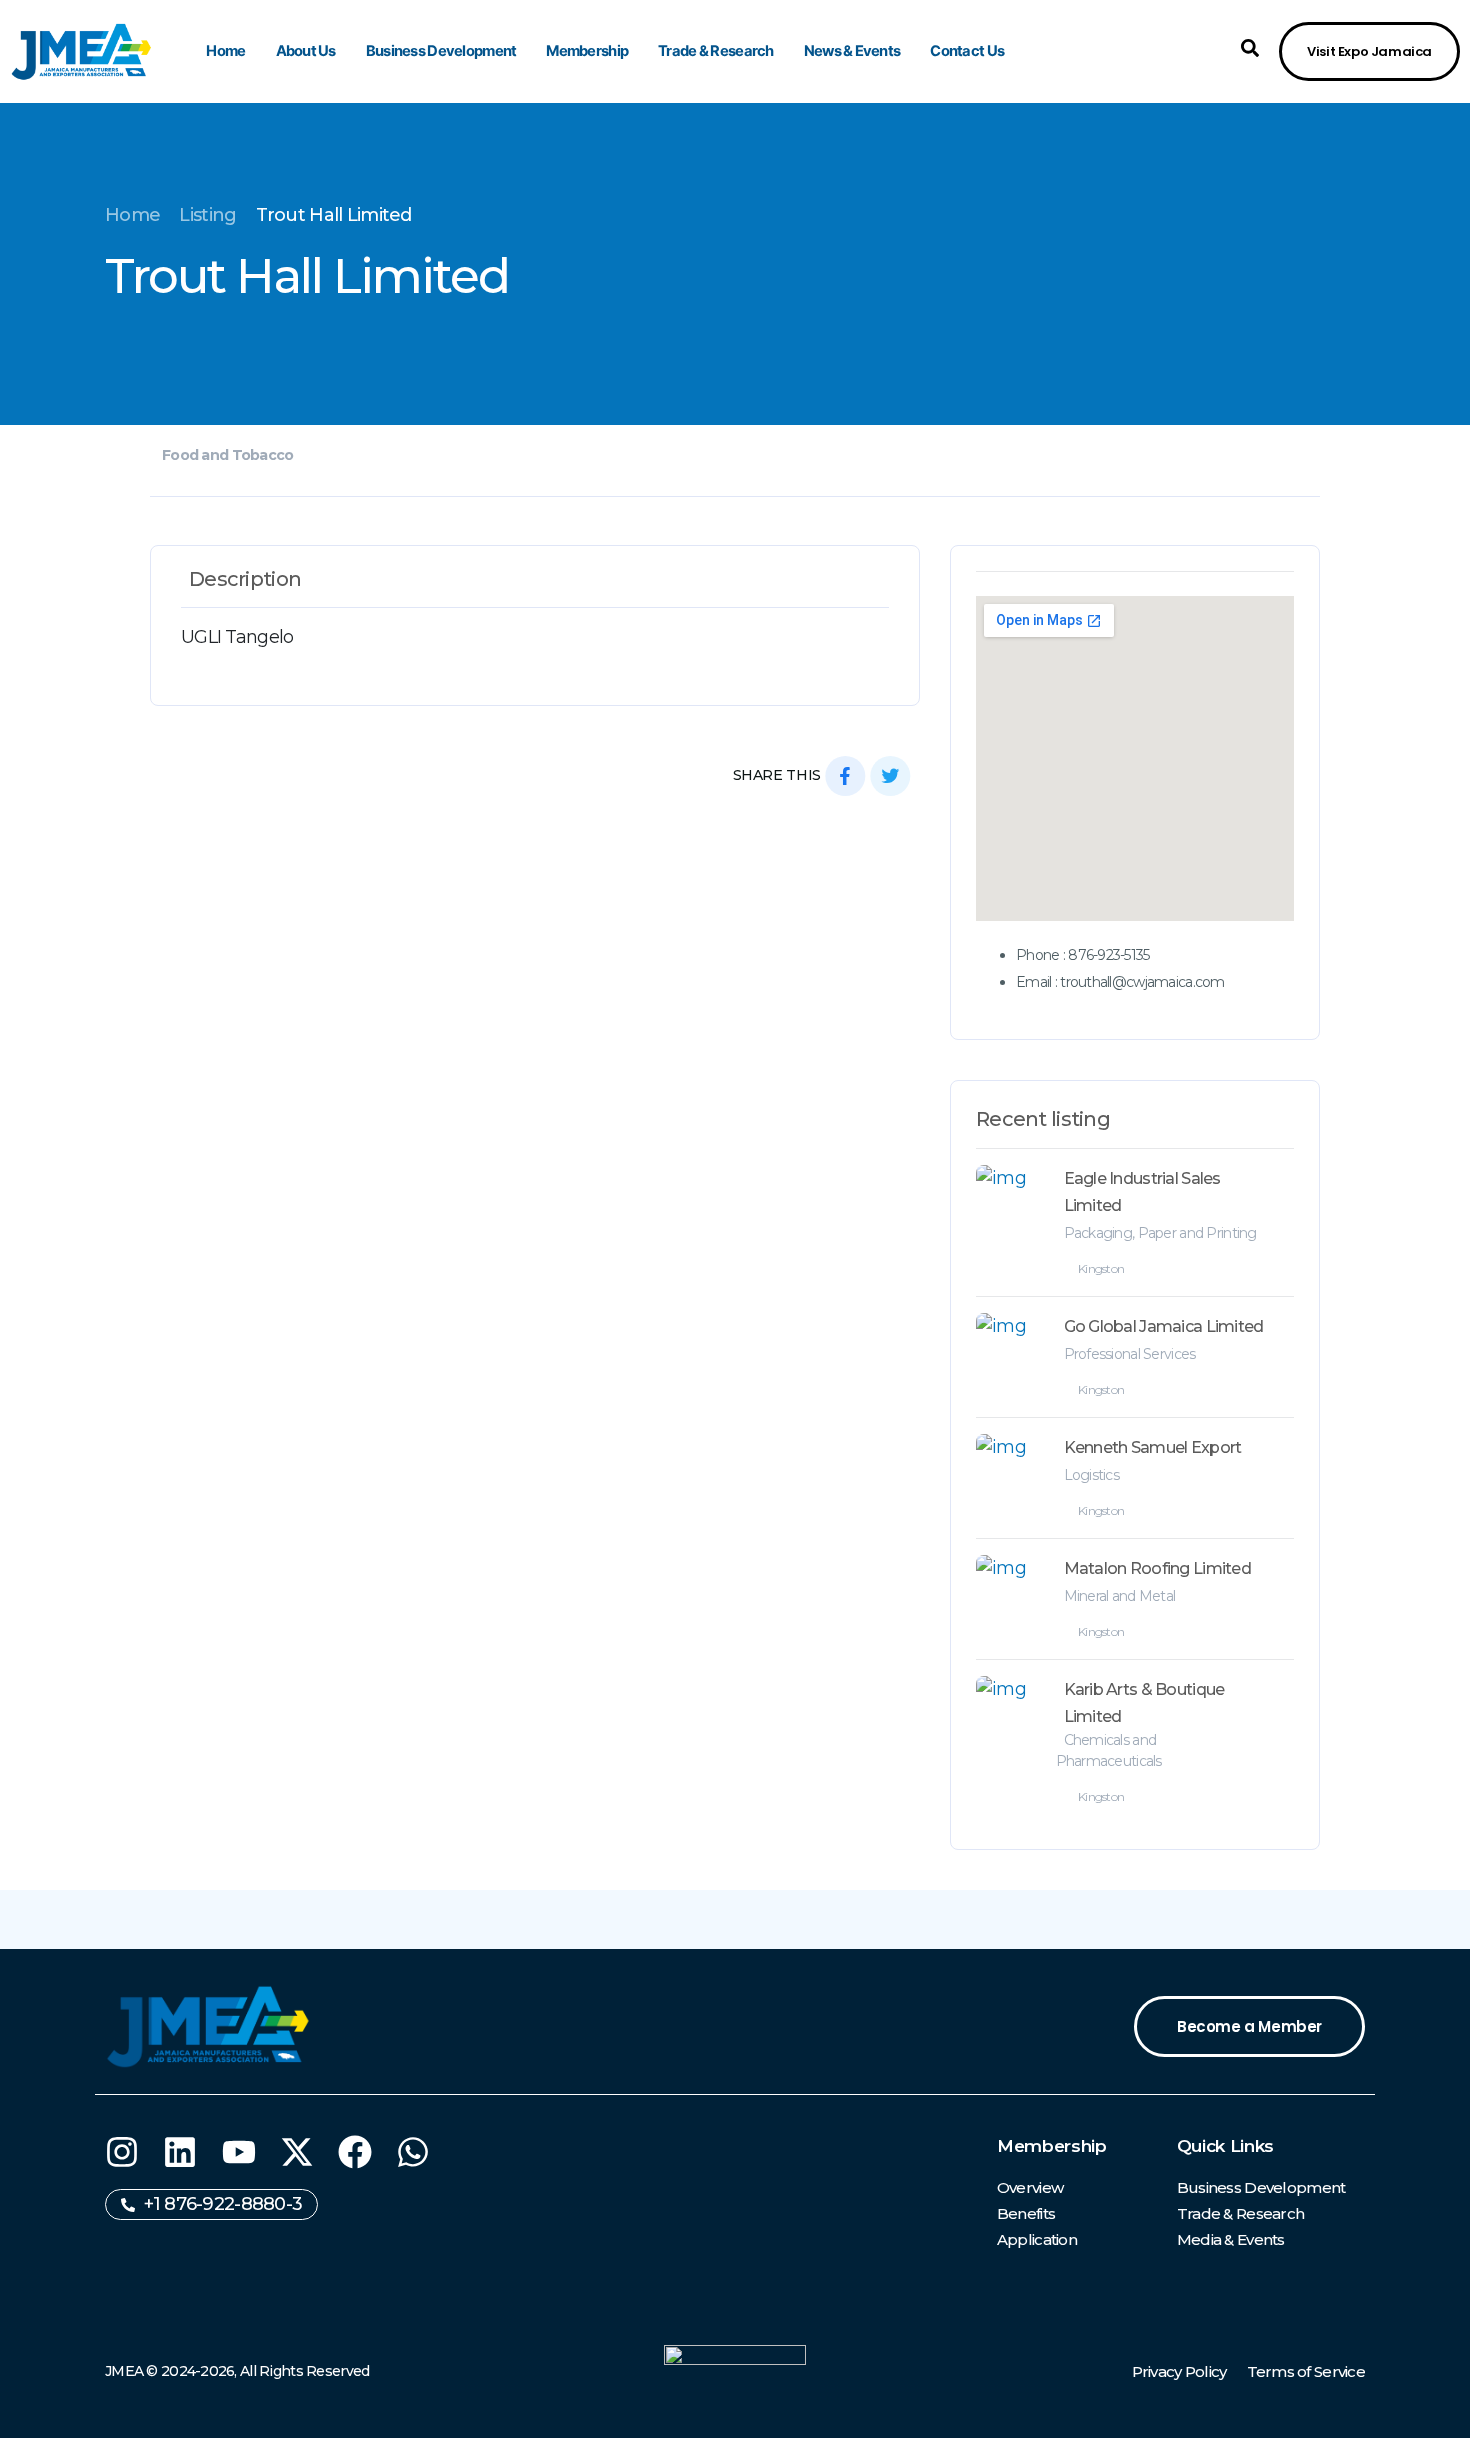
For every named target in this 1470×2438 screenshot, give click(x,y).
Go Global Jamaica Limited (1164, 1326)
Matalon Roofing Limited (1157, 1568)
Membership (587, 51)
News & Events (852, 51)
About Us (306, 51)
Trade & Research (715, 51)
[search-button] (1250, 48)
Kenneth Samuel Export (1153, 1447)
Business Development (441, 51)
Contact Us (967, 51)
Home (225, 51)
